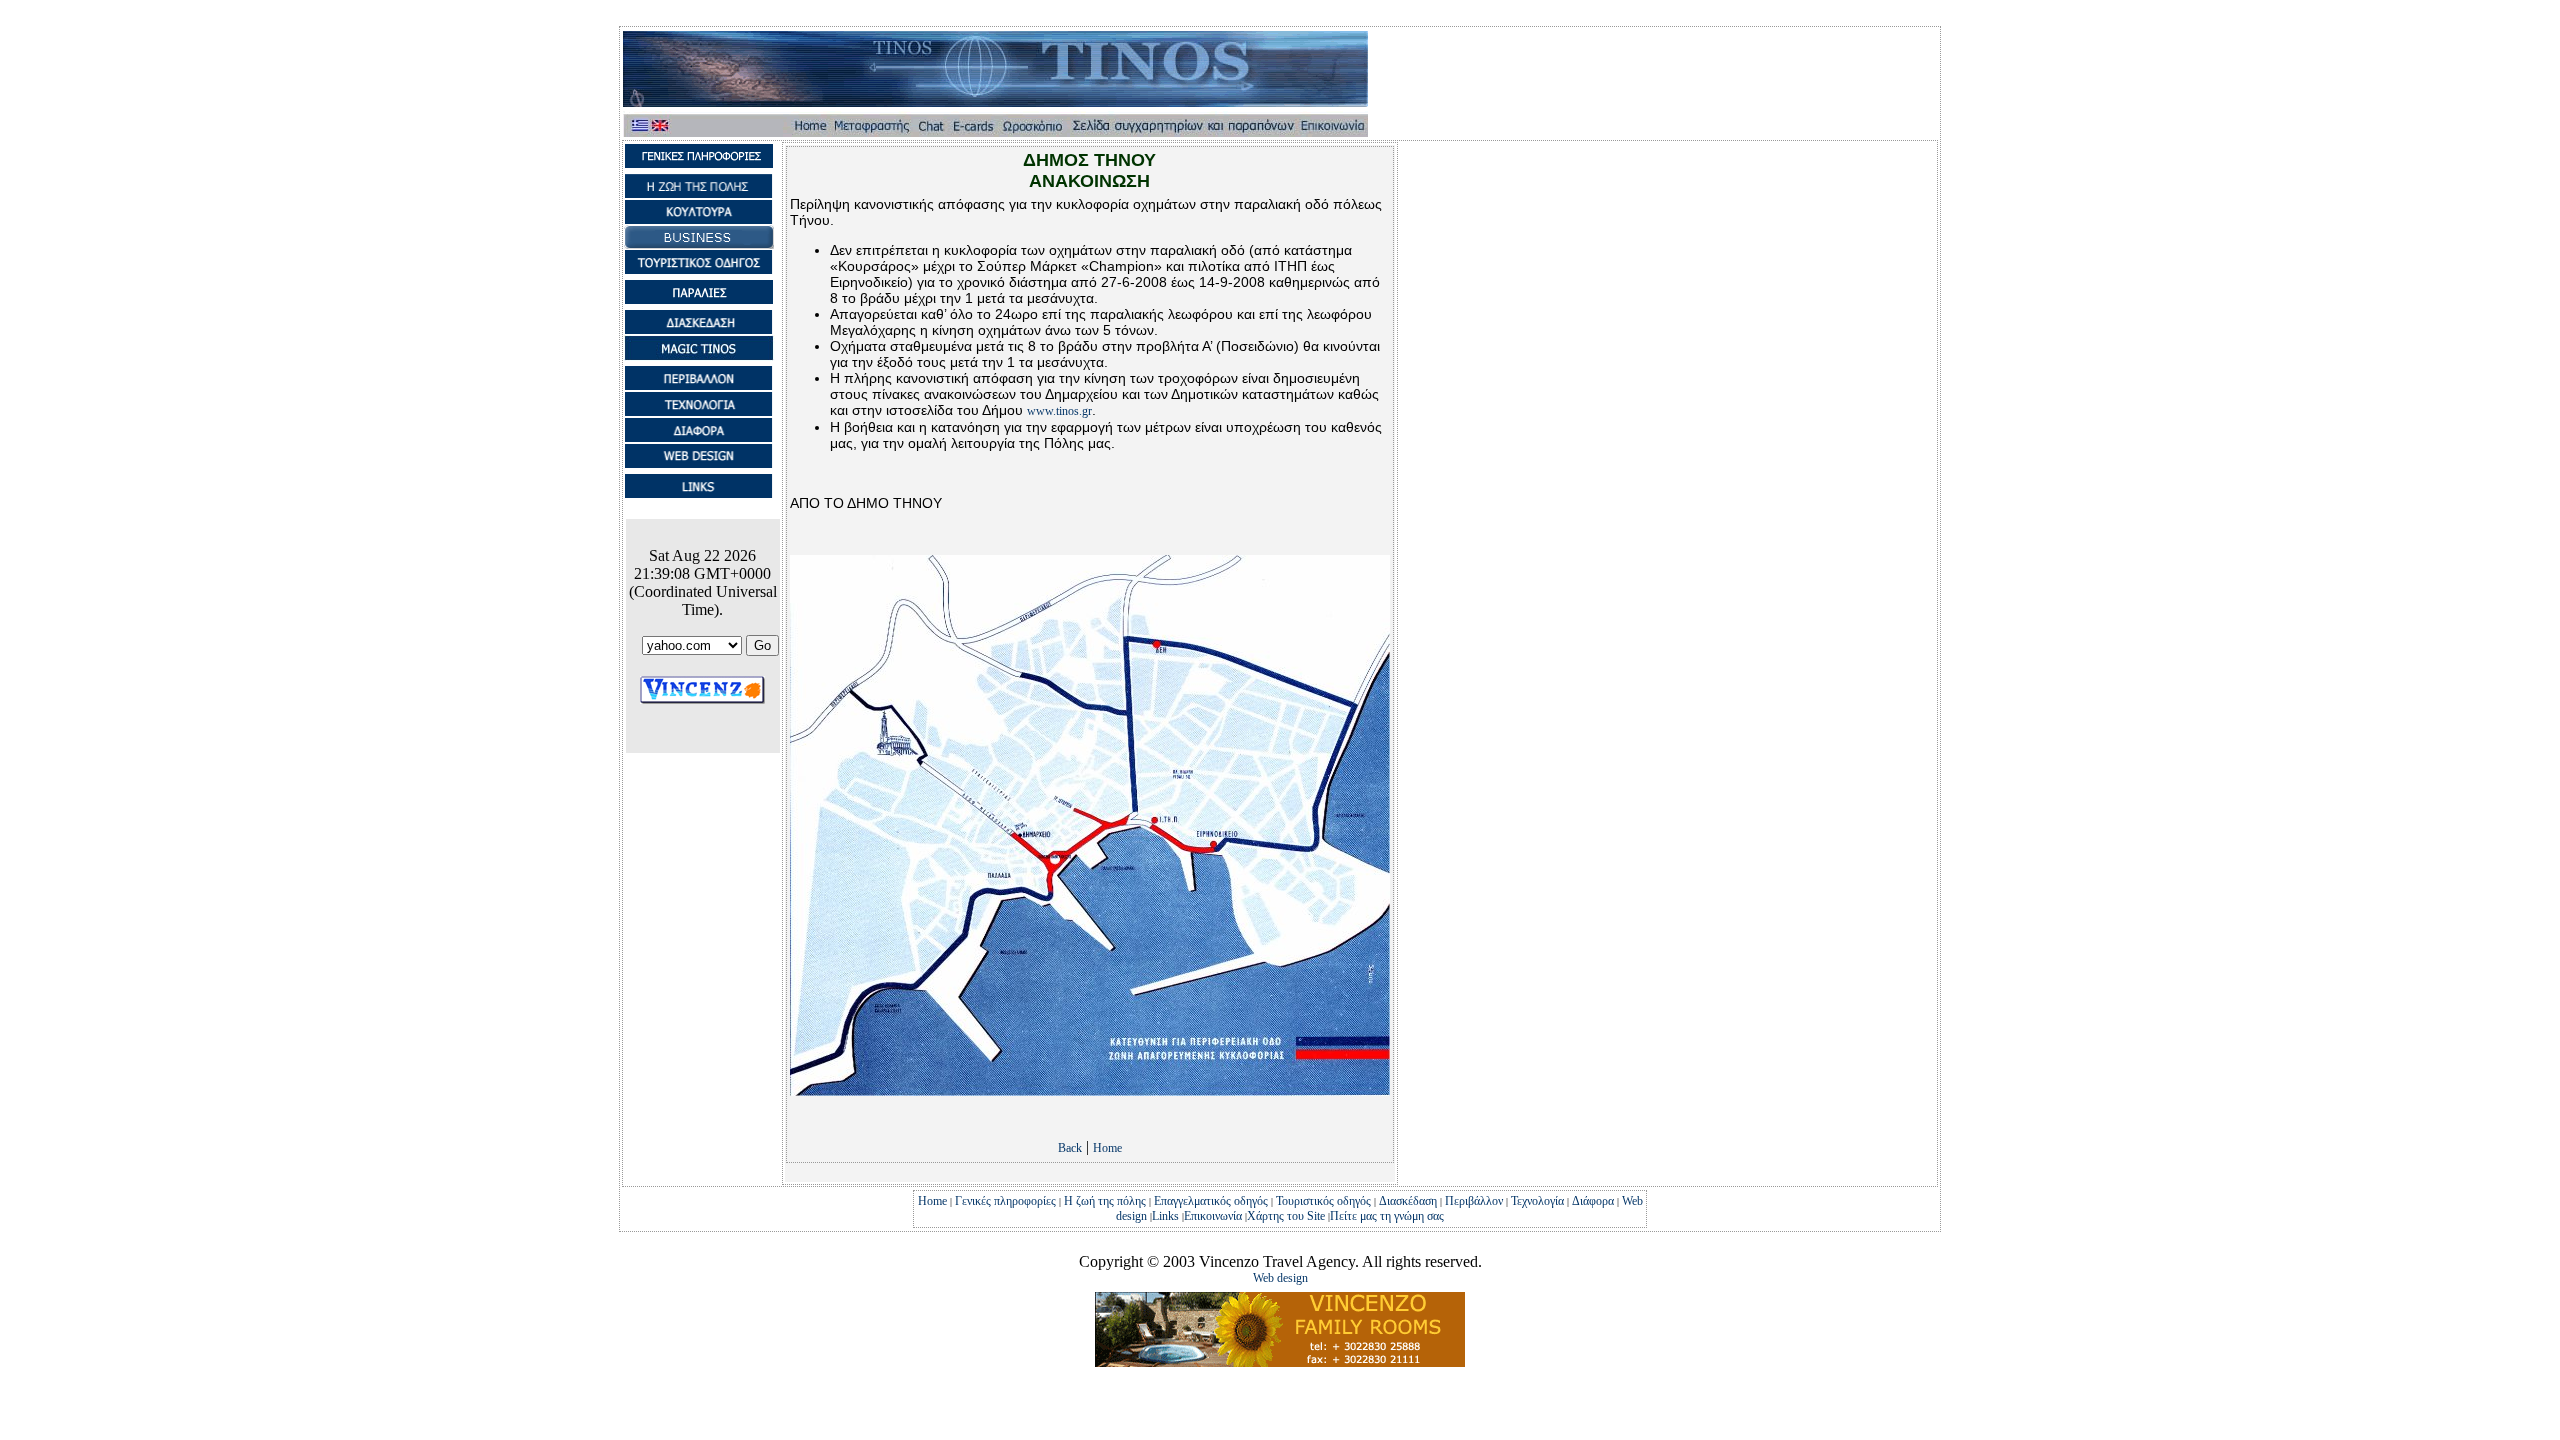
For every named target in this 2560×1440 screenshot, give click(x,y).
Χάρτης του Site (1287, 1216)
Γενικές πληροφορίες (1005, 1201)
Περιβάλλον (1474, 1201)
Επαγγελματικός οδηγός (1211, 1201)
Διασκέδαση (1408, 1201)
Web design (1280, 1278)
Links (1165, 1216)
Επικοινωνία (1213, 1216)
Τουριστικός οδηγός (1323, 1201)
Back (1070, 1148)
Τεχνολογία (1537, 1201)
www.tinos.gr (1059, 411)
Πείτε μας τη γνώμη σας (1387, 1216)
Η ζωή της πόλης (1105, 1201)
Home (1107, 1148)
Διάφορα (1593, 1201)
